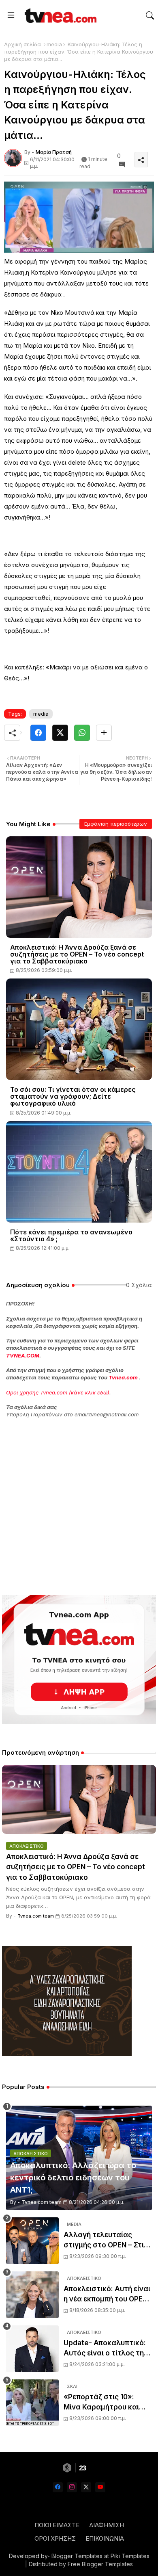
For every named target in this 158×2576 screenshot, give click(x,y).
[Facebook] (38, 733)
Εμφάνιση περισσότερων (116, 824)
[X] (60, 733)
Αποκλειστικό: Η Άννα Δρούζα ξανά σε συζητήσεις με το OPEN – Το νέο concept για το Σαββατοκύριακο (77, 954)
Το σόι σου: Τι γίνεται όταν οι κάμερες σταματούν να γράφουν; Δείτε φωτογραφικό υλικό (73, 1096)
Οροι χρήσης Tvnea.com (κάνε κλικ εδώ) (58, 1392)
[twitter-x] (86, 2487)
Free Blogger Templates (100, 2564)
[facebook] (58, 2487)
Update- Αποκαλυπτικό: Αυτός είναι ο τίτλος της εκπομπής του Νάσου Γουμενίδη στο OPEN (106, 2349)
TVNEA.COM (23, 1355)
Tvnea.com (123, 1377)
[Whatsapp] (82, 733)
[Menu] (11, 15)
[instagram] (72, 2487)
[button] (150, 15)
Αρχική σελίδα (22, 44)
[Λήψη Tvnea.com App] (79, 1659)
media (54, 44)
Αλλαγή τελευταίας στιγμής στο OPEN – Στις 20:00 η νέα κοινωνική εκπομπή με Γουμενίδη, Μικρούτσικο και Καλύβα (106, 2241)
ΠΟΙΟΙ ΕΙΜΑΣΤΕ (57, 2525)
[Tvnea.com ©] (60, 15)
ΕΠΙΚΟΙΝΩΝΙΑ (105, 2538)
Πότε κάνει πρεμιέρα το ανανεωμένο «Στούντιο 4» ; (71, 1236)
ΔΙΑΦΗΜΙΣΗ (107, 2525)
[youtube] (100, 2487)
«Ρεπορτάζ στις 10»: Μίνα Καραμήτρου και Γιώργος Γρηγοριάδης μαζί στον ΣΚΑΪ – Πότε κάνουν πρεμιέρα (102, 2403)
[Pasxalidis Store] (67, 2054)
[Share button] (104, 733)
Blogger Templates (77, 2556)
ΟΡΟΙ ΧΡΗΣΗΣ (55, 2538)
